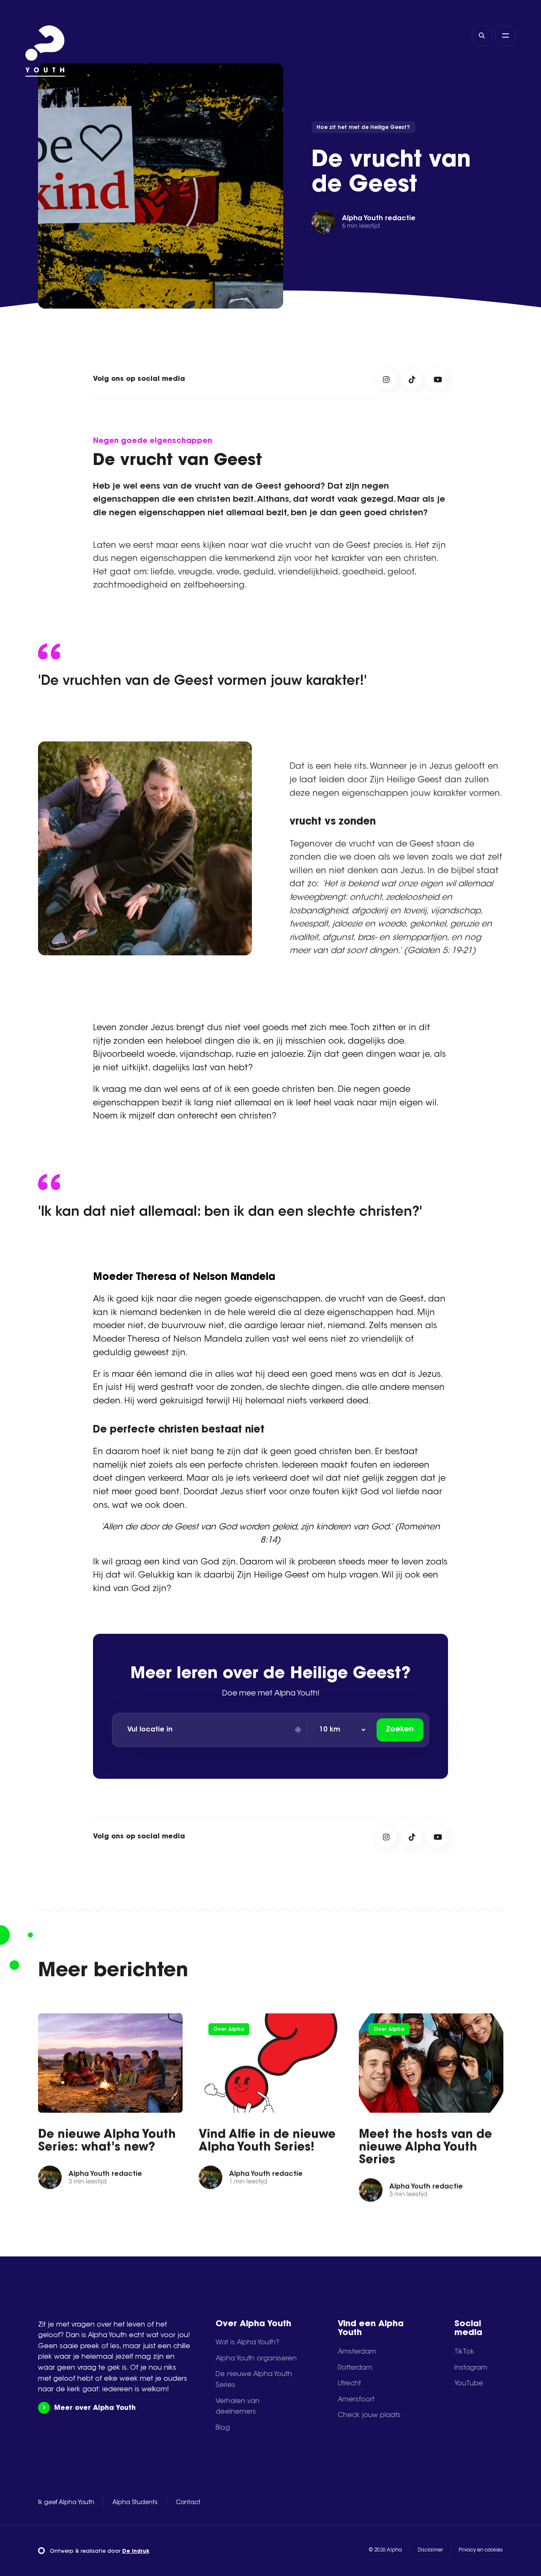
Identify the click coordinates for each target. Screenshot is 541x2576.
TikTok (464, 2352)
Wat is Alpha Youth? (247, 2343)
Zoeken (400, 1730)
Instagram (471, 2368)
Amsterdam (357, 2352)
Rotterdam (355, 2368)
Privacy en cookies (481, 2550)
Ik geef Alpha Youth (66, 2503)
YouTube (469, 2384)
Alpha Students (135, 2503)
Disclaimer (430, 2550)
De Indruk (136, 2551)
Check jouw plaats (369, 2415)
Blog (223, 2428)
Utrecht (349, 2384)
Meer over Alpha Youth (95, 2408)
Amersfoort (356, 2400)
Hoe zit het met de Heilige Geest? (363, 128)
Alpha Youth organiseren (256, 2359)
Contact (188, 2503)
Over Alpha (228, 2029)
